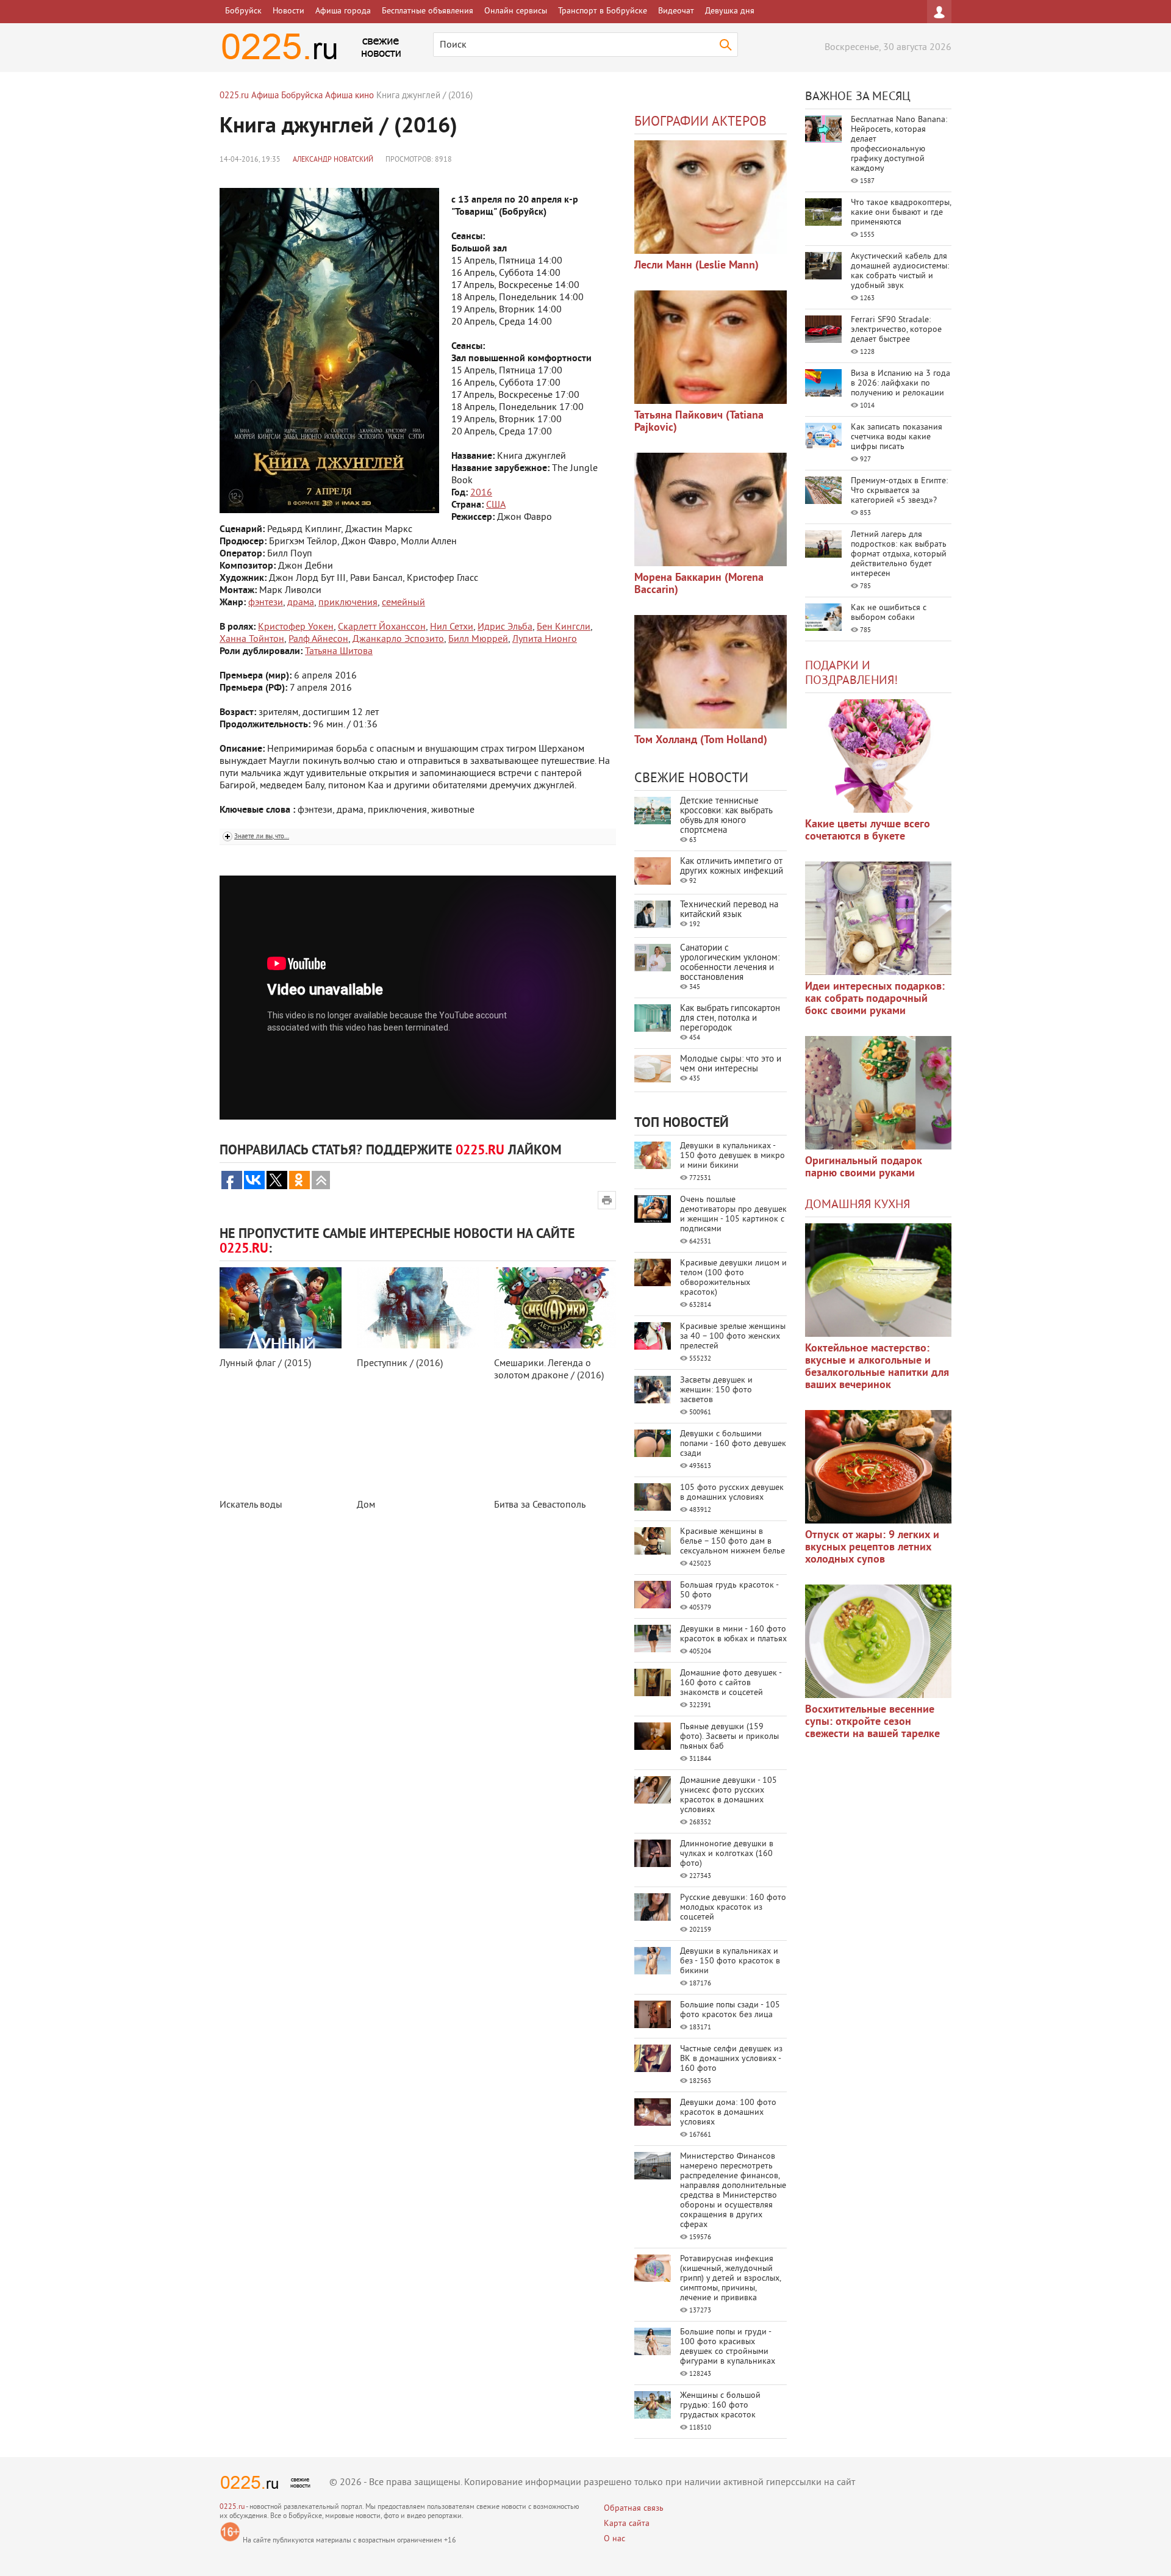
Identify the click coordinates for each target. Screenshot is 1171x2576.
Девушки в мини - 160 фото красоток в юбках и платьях (733, 1634)
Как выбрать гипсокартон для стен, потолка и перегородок (730, 1019)
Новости (288, 11)
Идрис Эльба (505, 627)
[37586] (878, 1467)
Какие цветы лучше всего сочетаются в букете (868, 831)
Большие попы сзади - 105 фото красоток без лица (730, 2010)
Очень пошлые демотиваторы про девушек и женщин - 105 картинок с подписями (733, 1214)
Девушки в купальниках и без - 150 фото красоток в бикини (730, 1961)
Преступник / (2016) (400, 1364)
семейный (403, 603)
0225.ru (232, 2507)
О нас (614, 2539)
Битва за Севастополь (540, 1505)
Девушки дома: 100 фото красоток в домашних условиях (728, 2113)
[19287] (711, 347)
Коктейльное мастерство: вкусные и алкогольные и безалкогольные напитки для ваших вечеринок (877, 1367)
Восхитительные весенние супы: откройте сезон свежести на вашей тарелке (872, 1722)
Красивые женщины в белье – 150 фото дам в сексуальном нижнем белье (732, 1542)
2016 (481, 493)
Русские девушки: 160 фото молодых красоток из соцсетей (733, 1908)
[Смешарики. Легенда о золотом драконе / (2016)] (555, 1308)
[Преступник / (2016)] (418, 1308)
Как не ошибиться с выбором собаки (889, 613)
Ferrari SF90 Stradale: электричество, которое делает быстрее (896, 330)
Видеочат (676, 11)
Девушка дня (730, 11)
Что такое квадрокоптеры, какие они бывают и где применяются (901, 213)
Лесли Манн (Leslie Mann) (697, 266)
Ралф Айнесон (318, 639)
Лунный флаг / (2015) (265, 1364)
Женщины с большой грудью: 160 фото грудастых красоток (720, 2405)
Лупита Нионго (545, 639)
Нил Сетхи (452, 627)
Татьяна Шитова (339, 652)
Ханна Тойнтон (252, 639)
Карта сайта (627, 2524)
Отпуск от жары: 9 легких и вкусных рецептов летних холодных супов (872, 1548)
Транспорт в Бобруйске (603, 11)
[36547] (878, 1641)
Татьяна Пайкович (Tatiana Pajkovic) (699, 422)
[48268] (878, 918)
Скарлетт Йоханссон (382, 627)
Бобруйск (243, 11)
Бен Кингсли (564, 627)
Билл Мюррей (478, 639)
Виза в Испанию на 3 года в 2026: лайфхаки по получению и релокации (901, 383)
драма (301, 603)
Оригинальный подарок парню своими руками (864, 1167)
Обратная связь (634, 2509)
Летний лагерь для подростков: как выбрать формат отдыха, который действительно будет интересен (899, 554)
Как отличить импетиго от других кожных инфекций (732, 867)
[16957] (711, 672)
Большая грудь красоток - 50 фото (729, 1590)
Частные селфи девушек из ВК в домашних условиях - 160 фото (731, 2059)
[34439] (878, 1093)
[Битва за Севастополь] (555, 1449)
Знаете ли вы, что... (262, 836)
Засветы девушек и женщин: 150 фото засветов (716, 1390)
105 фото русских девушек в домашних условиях (732, 1493)
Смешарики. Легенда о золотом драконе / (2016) (549, 1370)
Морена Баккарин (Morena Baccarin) (699, 584)
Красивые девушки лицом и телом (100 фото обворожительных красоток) (733, 1278)
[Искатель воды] (281, 1449)
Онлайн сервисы (516, 11)
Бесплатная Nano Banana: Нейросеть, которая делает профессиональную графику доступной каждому (899, 144)
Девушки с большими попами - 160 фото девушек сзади (733, 1444)
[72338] (711, 197)
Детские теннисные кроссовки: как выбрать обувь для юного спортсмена (726, 816)
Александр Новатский (333, 160)
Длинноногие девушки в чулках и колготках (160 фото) (727, 1854)
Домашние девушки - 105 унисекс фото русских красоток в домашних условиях (729, 1795)
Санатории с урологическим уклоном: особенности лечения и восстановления (730, 963)
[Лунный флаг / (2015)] (281, 1308)
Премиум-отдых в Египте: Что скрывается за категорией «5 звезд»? (899, 491)
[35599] (878, 756)
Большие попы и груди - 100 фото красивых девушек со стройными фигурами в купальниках (728, 2347)
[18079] (711, 509)
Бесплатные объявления (428, 11)
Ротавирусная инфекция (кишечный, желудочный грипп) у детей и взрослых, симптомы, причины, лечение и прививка (730, 2279)
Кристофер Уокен (296, 627)
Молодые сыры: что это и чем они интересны (731, 1064)
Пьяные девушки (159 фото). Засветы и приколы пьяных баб (729, 1737)
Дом (366, 1505)
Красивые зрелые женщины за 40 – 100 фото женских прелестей (733, 1337)
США (496, 505)
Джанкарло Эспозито (398, 639)
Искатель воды (251, 1505)
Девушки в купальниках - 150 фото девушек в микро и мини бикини (732, 1156)
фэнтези (266, 603)
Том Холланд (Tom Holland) (701, 740)
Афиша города (343, 11)
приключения (348, 603)
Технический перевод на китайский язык (729, 910)
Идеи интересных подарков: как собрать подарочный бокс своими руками (875, 999)
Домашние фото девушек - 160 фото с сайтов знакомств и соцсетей (731, 1683)
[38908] (878, 1280)
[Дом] (418, 1449)
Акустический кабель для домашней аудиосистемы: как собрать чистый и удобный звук (900, 271)
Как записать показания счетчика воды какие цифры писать (897, 437)
